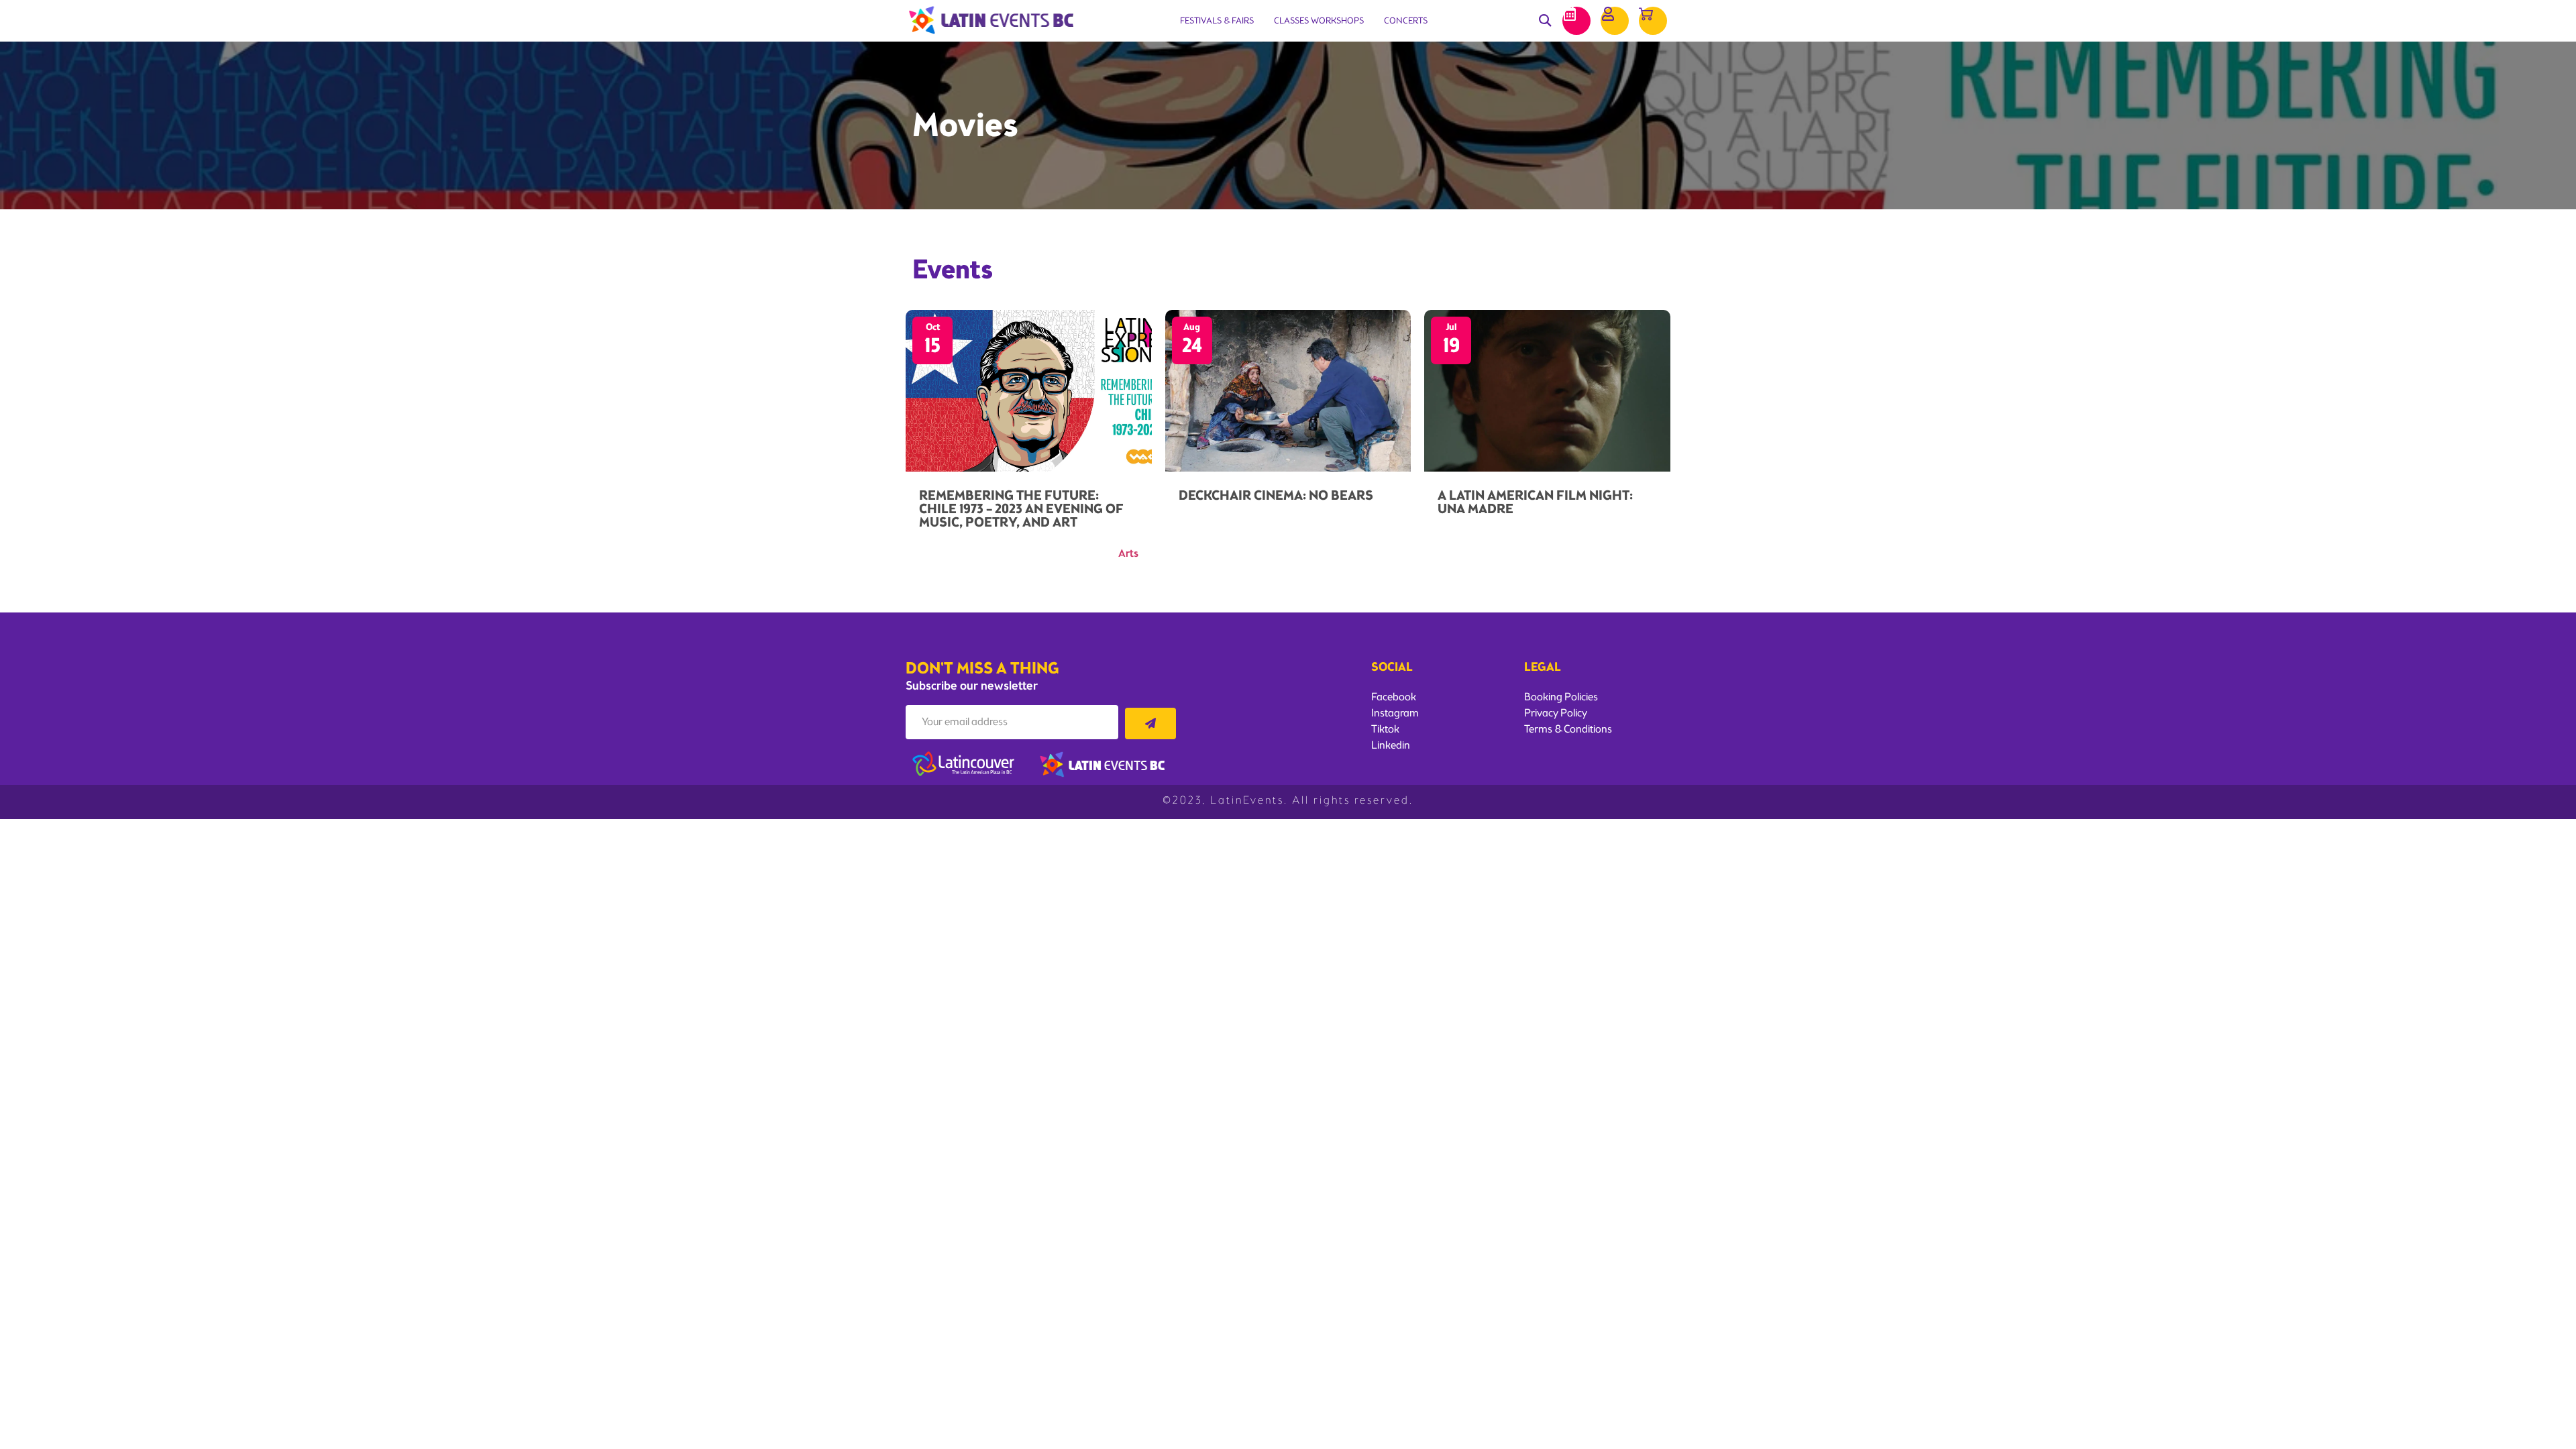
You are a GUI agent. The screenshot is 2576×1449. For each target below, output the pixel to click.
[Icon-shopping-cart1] (1653, 21)
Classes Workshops (1319, 20)
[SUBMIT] (1150, 723)
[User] (1615, 21)
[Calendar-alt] (1576, 21)
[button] (1545, 21)
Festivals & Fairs (1217, 20)
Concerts (1406, 20)
